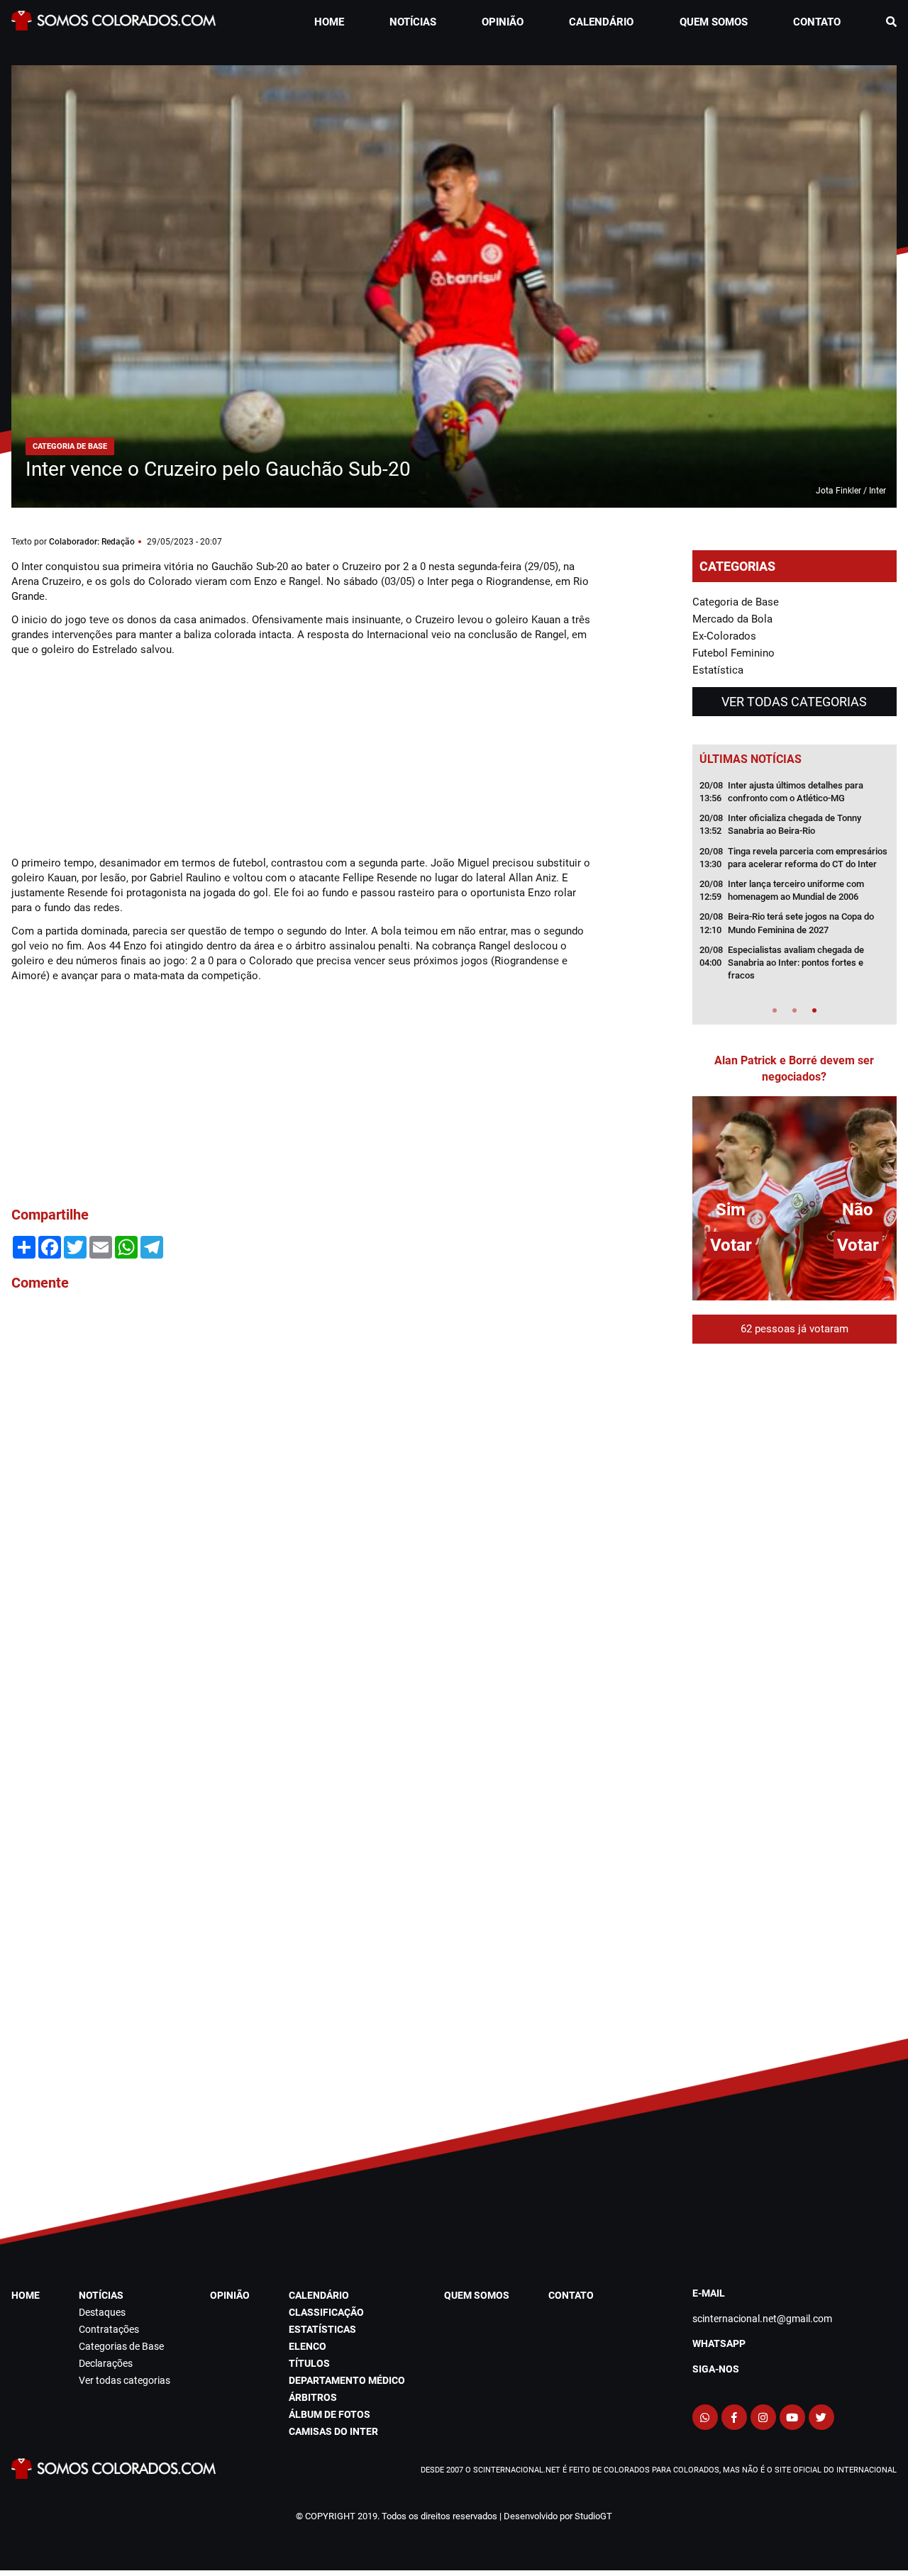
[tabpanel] (794, 885)
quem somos (714, 22)
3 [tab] (814, 1010)
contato (817, 22)
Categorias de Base (121, 2346)
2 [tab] (794, 1010)
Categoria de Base (736, 602)
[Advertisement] (118, 754)
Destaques (102, 2312)
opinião (503, 22)
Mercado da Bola (732, 619)
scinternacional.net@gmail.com (762, 2319)
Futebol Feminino (733, 653)
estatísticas (322, 2329)
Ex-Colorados (724, 636)
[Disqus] (303, 1494)
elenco (308, 2346)
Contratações (109, 2329)
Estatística (718, 670)
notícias (413, 22)
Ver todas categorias (794, 702)
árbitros (313, 2397)
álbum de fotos (330, 2414)
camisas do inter (333, 2431)
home (329, 22)
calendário (601, 22)
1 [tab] (775, 1010)
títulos (309, 2363)
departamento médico (347, 2380)
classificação (326, 2312)
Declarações (106, 2363)
